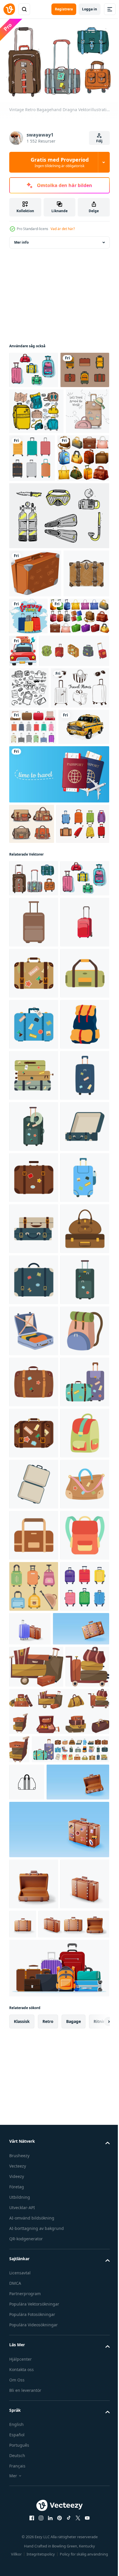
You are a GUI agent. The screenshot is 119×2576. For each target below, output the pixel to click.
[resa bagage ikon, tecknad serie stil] (34, 1258)
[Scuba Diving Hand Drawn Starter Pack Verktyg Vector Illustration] (58, 597)
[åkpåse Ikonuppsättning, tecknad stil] (44, 781)
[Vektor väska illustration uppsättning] (34, 404)
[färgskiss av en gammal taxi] (35, 935)
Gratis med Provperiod (60, 162)
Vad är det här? (63, 229)
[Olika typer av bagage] (39, 746)
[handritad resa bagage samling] (38, 859)
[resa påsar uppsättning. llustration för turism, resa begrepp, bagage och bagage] (34, 2535)
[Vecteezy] (9, 9)
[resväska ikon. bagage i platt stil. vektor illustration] (34, 1207)
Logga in (90, 9)
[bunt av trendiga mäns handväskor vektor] (32, 1032)
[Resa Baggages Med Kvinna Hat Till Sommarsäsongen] (31, 491)
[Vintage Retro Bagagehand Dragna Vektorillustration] (34, 1126)
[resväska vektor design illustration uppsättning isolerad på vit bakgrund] (33, 898)
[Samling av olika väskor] (35, 540)
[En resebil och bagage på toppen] (84, 744)
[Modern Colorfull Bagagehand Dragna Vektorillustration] (34, 367)
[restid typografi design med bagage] (76, 698)
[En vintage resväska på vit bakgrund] (35, 655)
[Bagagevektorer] (36, 1072)
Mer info (21, 239)
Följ (99, 141)
